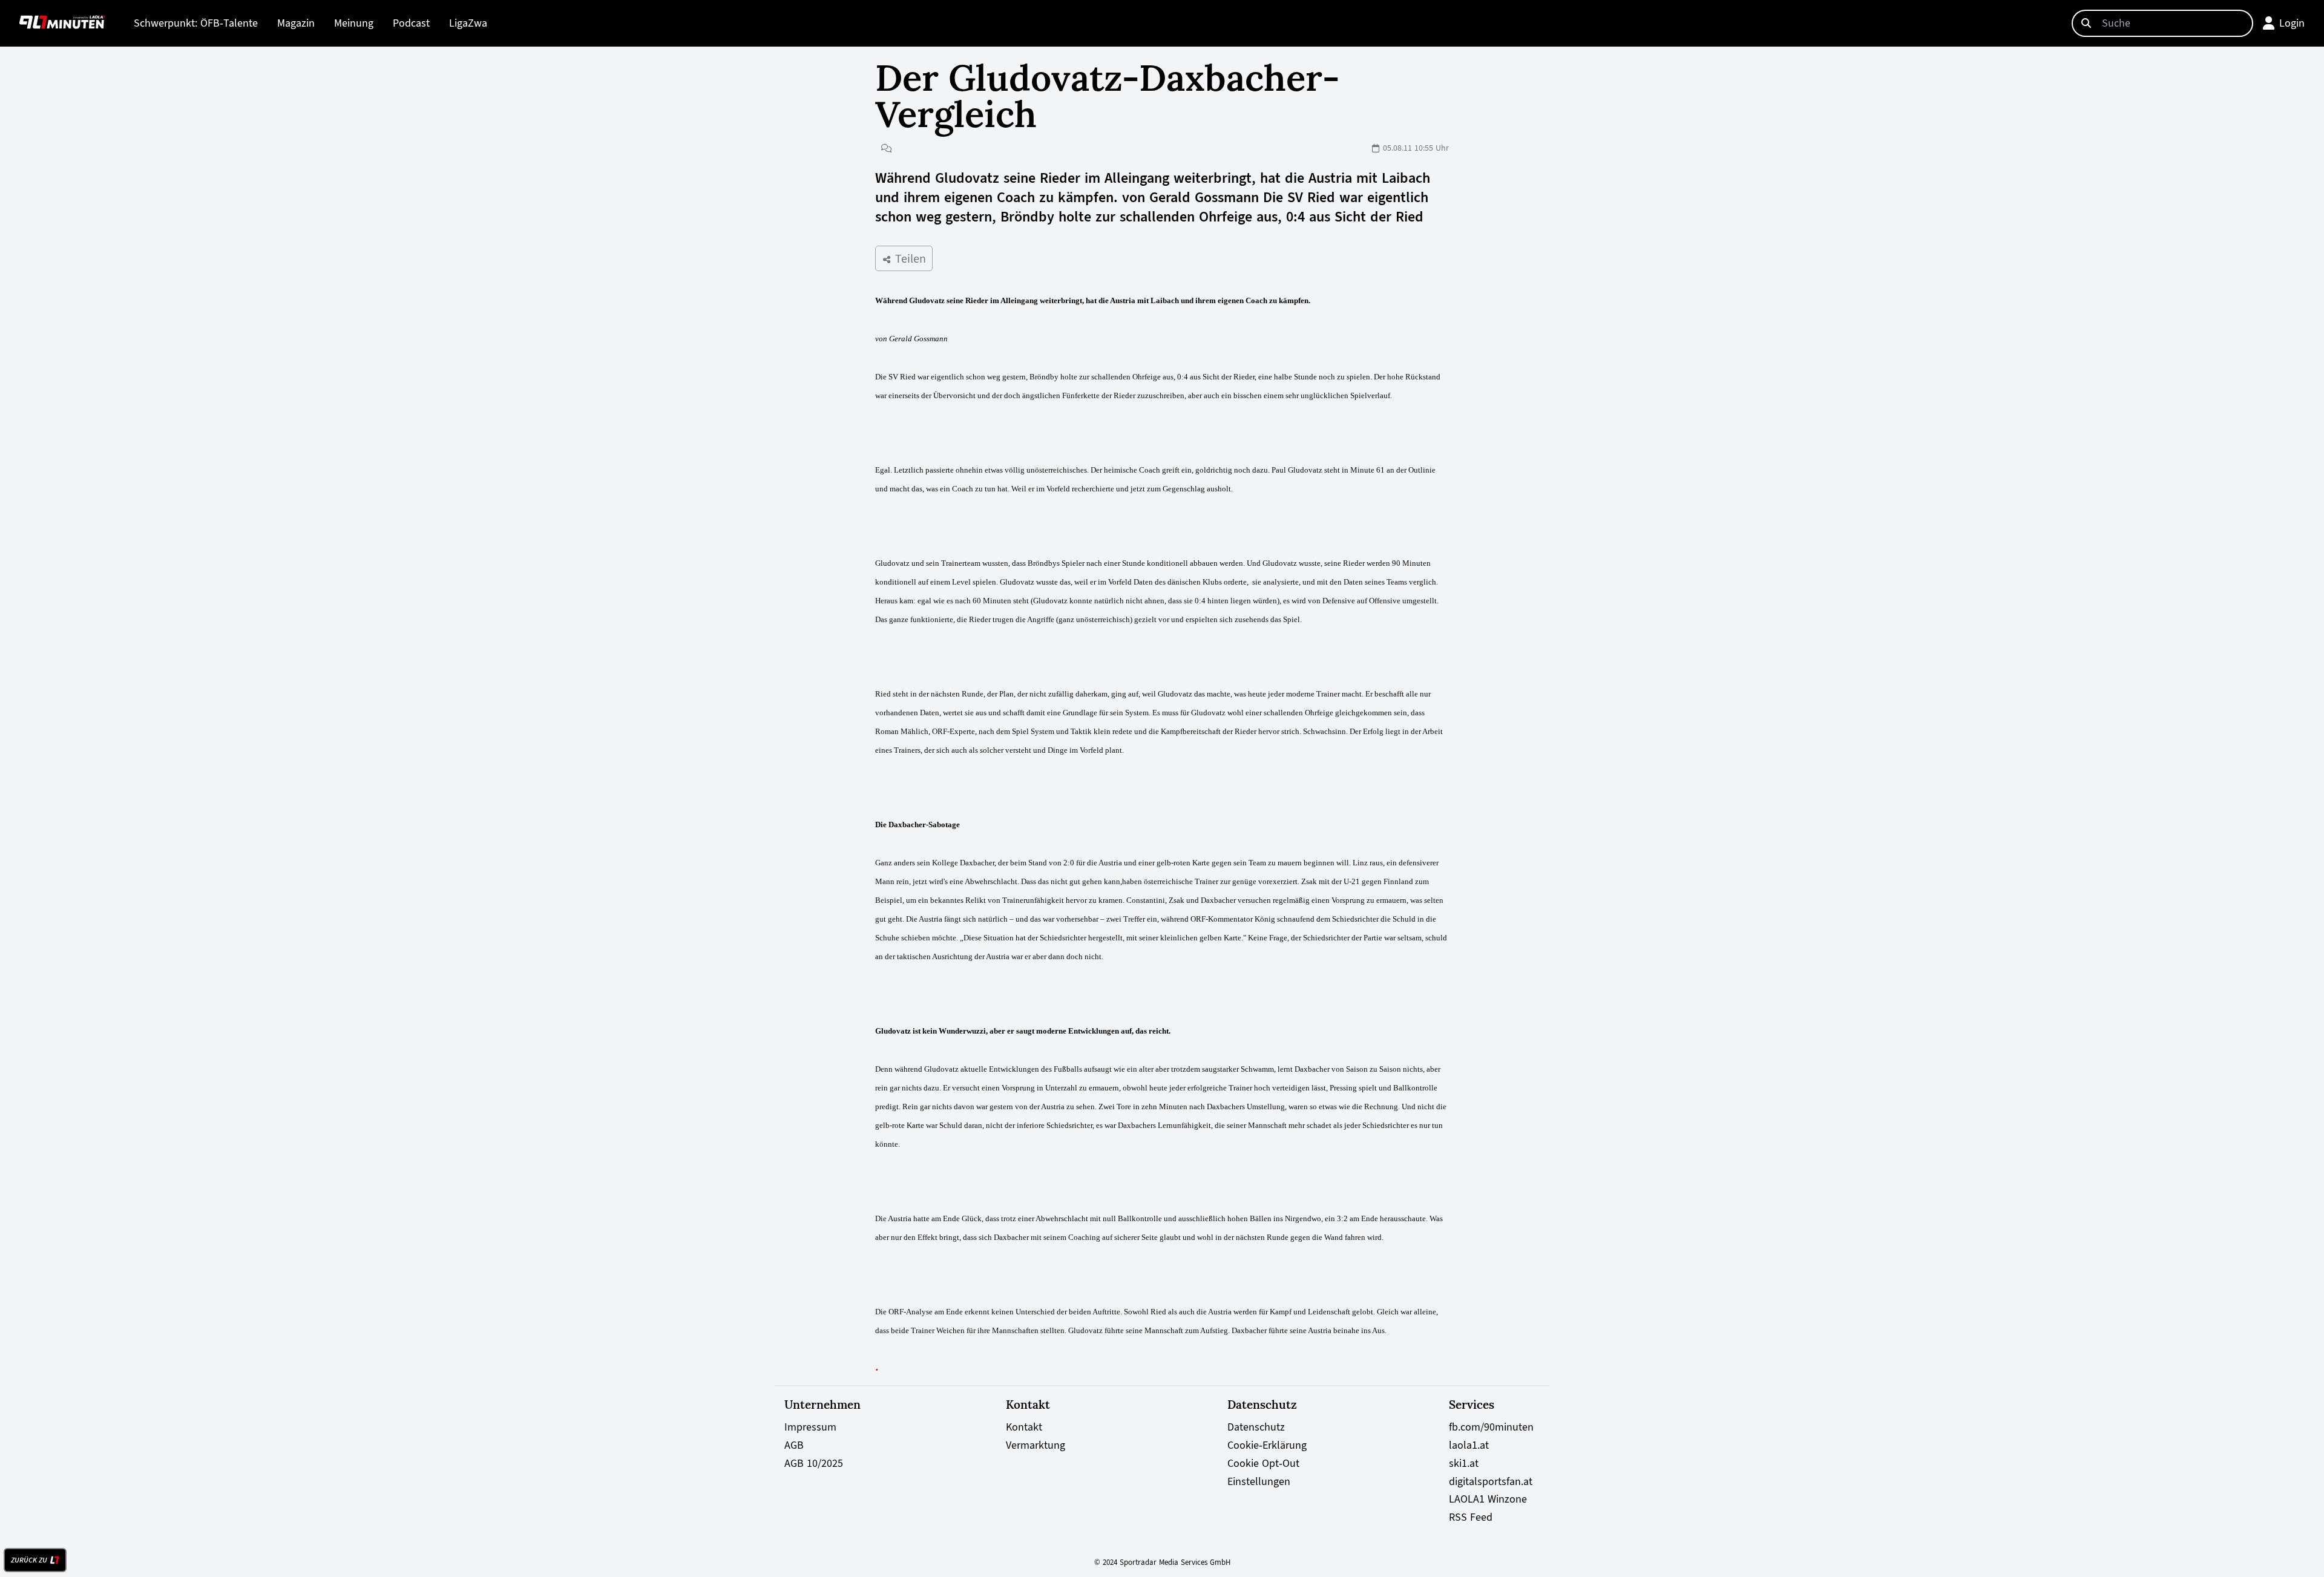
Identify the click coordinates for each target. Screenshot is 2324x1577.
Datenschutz (1256, 1427)
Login (2292, 23)
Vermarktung (1036, 1445)
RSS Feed (1471, 1517)
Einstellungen (1259, 1481)
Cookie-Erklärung (1267, 1445)
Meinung (354, 23)
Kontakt (1024, 1427)
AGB (794, 1445)
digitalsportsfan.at (1491, 1481)
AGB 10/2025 (814, 1463)
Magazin (296, 23)
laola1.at (1469, 1445)
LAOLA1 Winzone (1488, 1499)
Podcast (411, 23)
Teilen (909, 258)
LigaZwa (468, 23)
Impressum (810, 1427)
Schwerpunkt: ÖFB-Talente (196, 23)
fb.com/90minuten (1491, 1427)
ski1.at (1464, 1463)
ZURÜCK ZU (29, 1560)
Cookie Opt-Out (1263, 1463)
